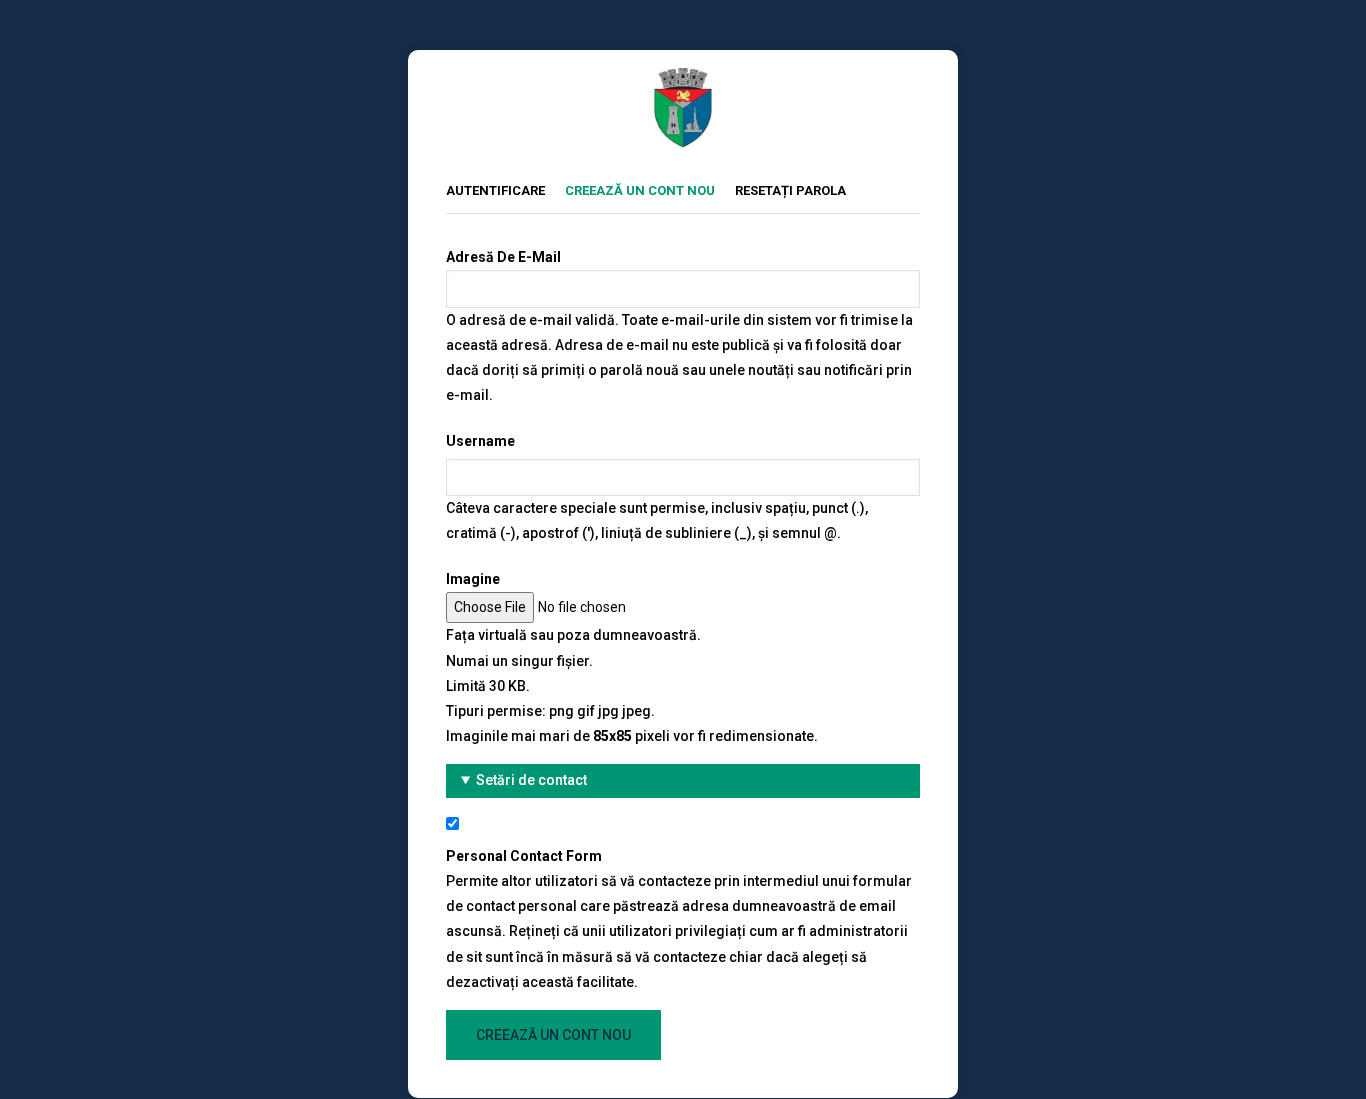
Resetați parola (790, 190)
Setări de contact (531, 780)
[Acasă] (683, 80)
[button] (683, 780)
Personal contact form (524, 856)
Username (480, 441)
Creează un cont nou (650, 190)
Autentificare (495, 190)
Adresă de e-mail (503, 257)
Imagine (473, 579)
